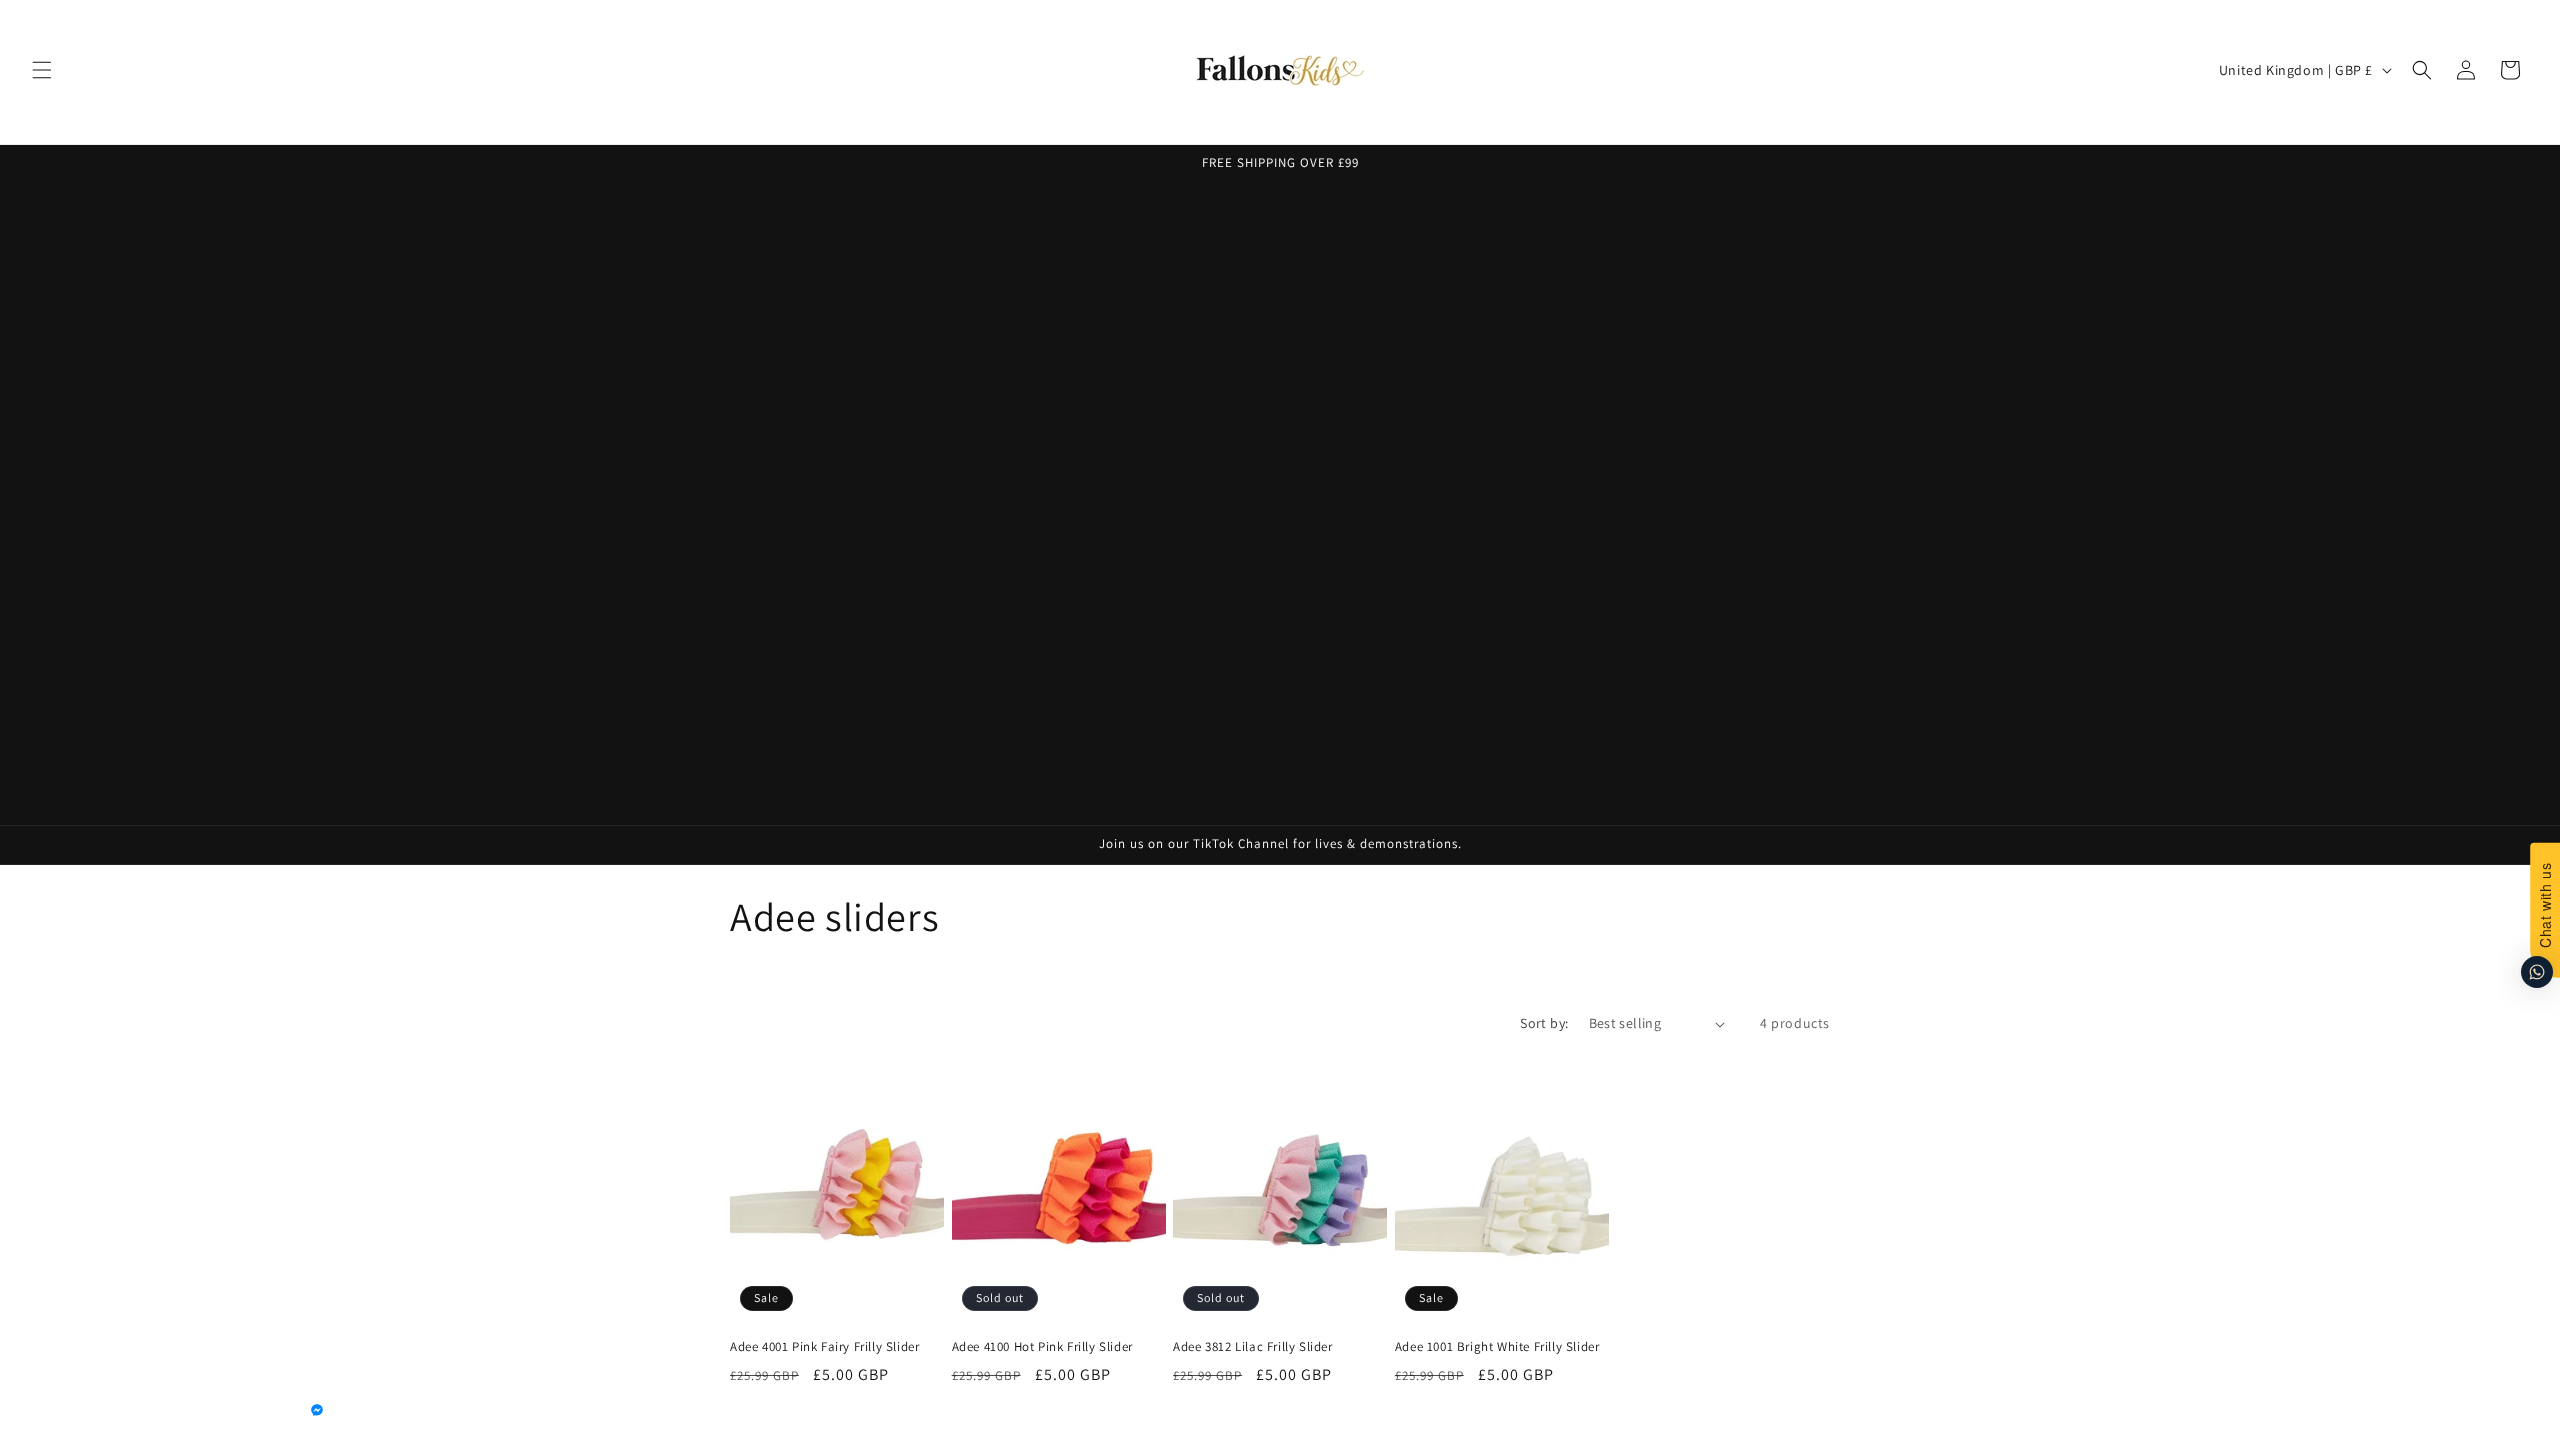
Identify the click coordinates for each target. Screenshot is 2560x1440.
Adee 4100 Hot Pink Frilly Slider (1042, 1347)
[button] (42, 70)
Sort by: (1544, 1023)
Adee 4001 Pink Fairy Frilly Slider (824, 1347)
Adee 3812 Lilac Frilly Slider (1252, 1347)
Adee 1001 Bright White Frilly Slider (1497, 1347)
